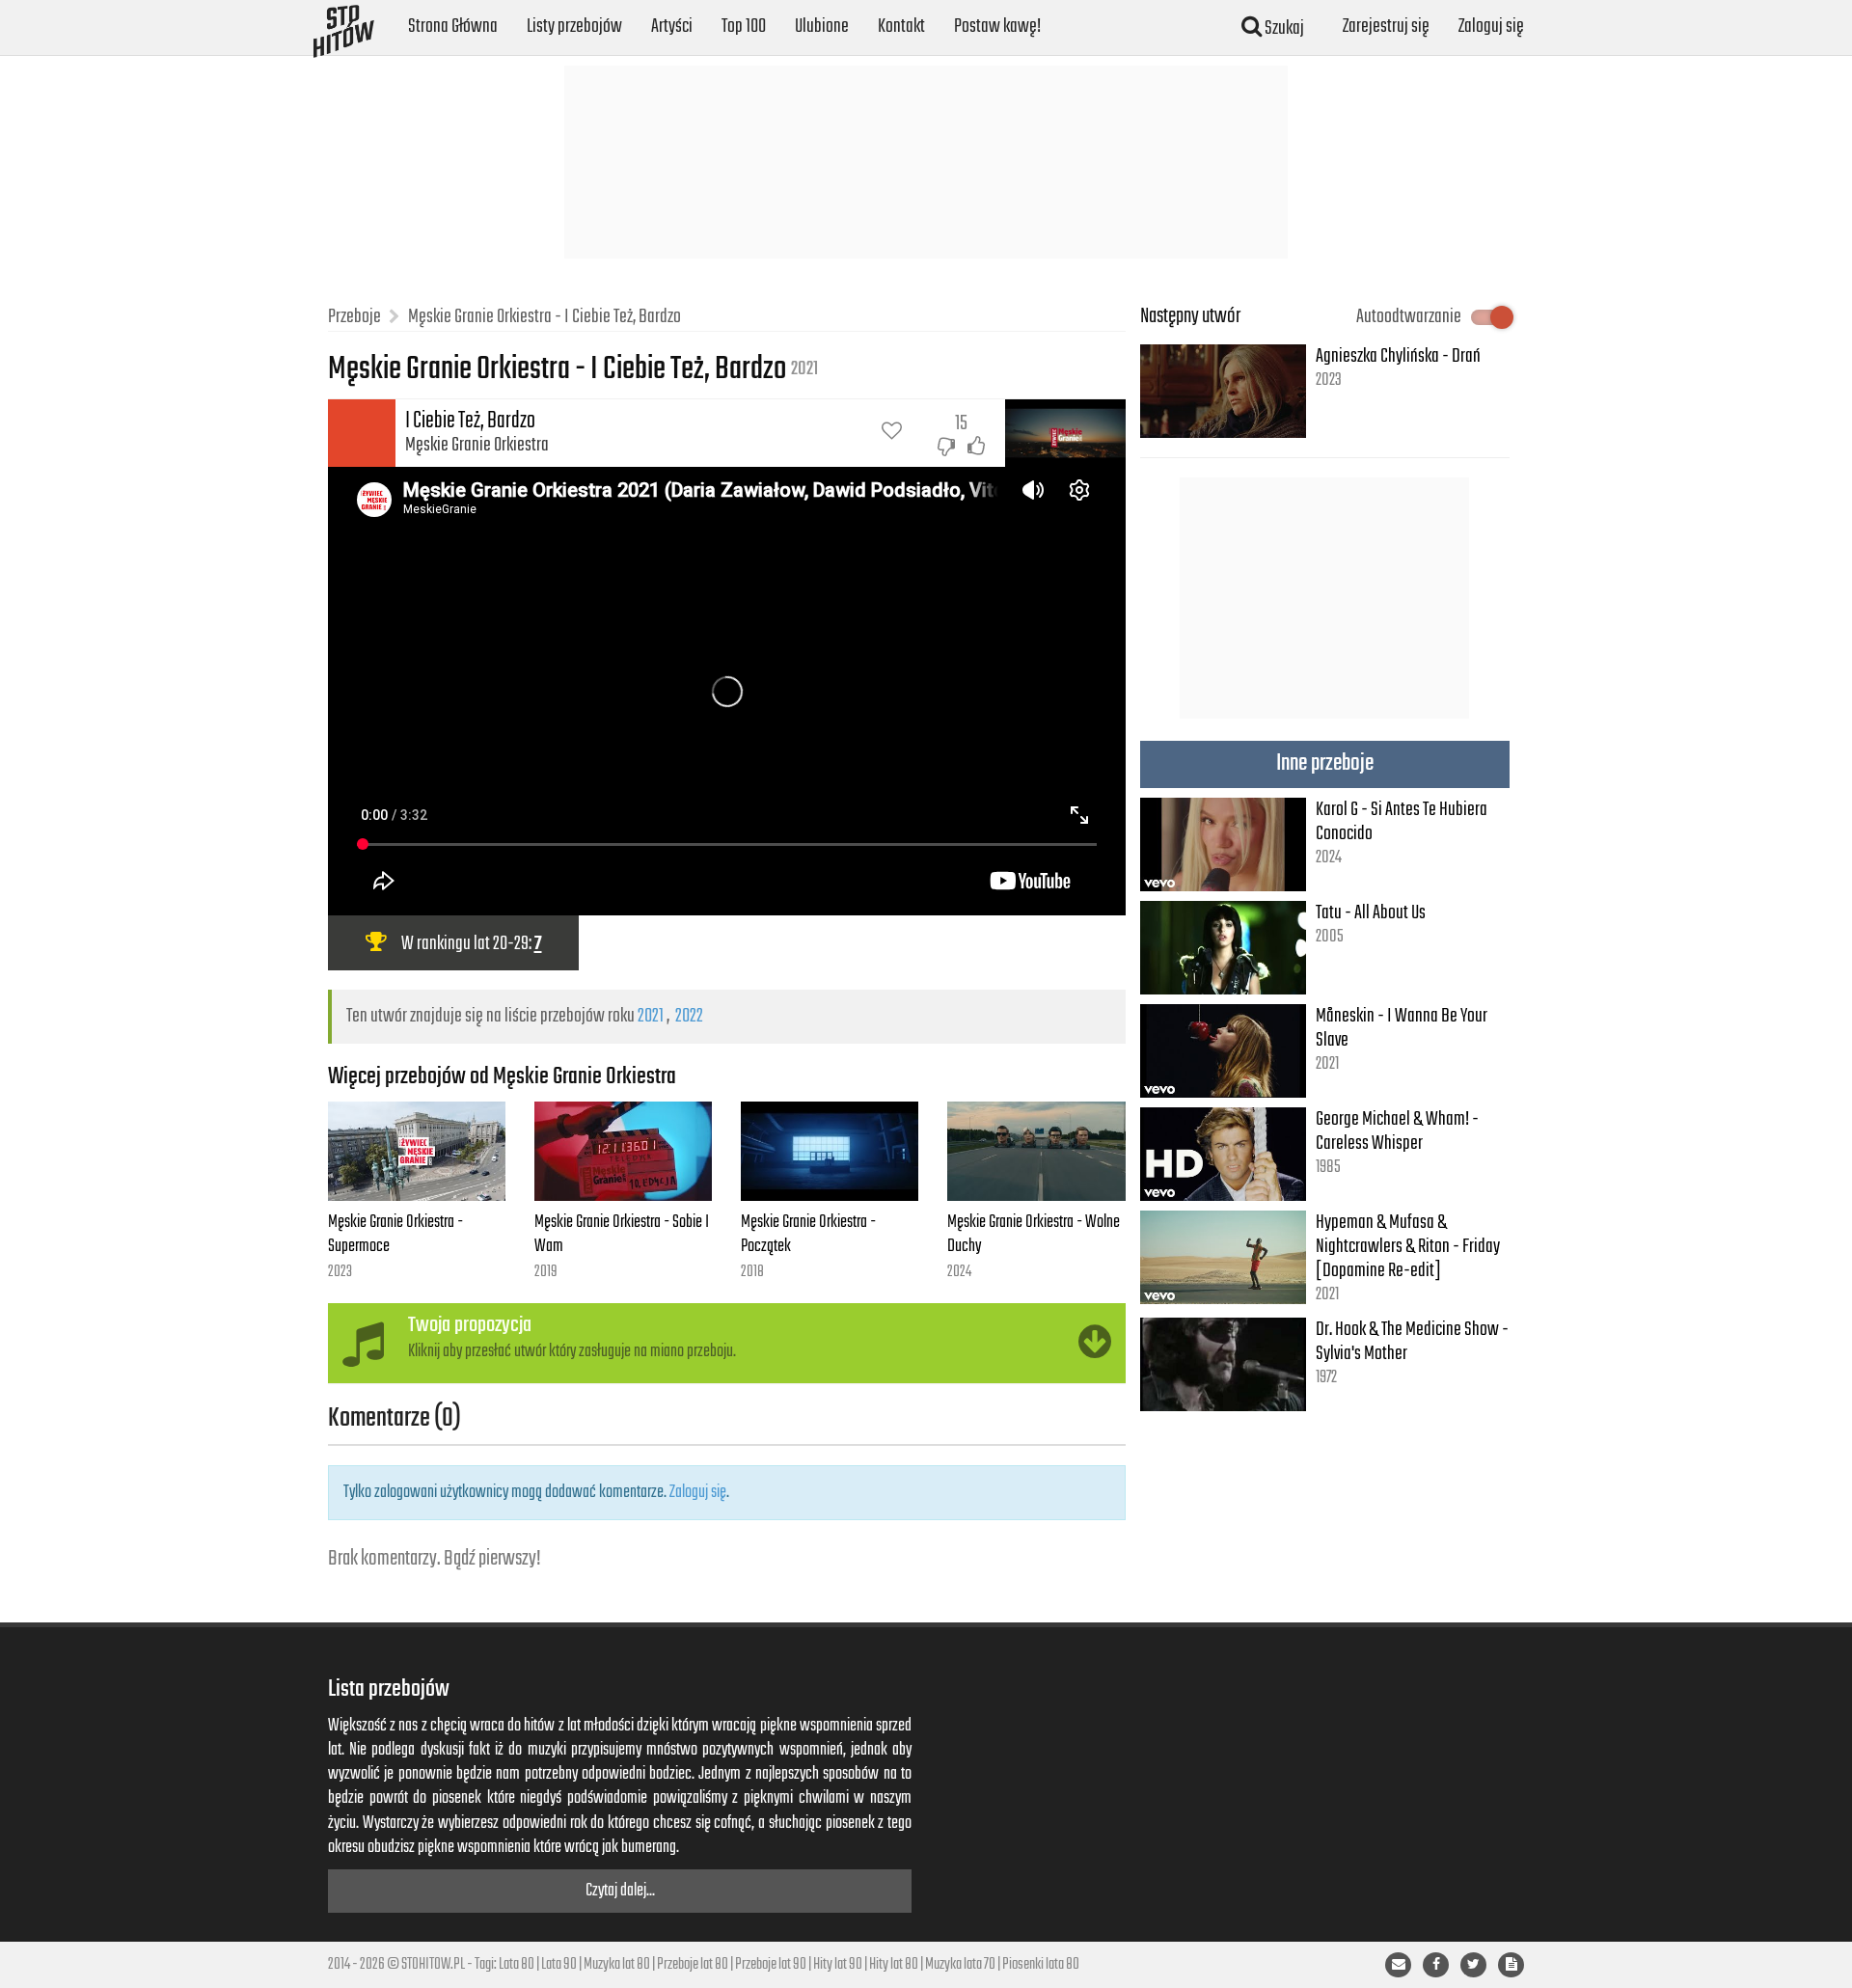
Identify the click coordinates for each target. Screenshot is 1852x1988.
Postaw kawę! (997, 27)
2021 (651, 1016)
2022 (689, 1016)
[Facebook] (1436, 1965)
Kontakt (901, 27)
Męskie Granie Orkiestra (477, 445)
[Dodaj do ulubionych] (892, 433)
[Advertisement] (926, 162)
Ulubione (822, 27)
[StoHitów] (344, 24)
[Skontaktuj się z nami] (1398, 1965)
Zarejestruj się (1386, 27)
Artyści (672, 27)
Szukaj (1283, 28)
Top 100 (744, 27)
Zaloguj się (1491, 27)
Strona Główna (453, 27)
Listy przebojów (574, 27)
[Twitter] (1473, 1965)
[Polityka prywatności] (1511, 1965)
